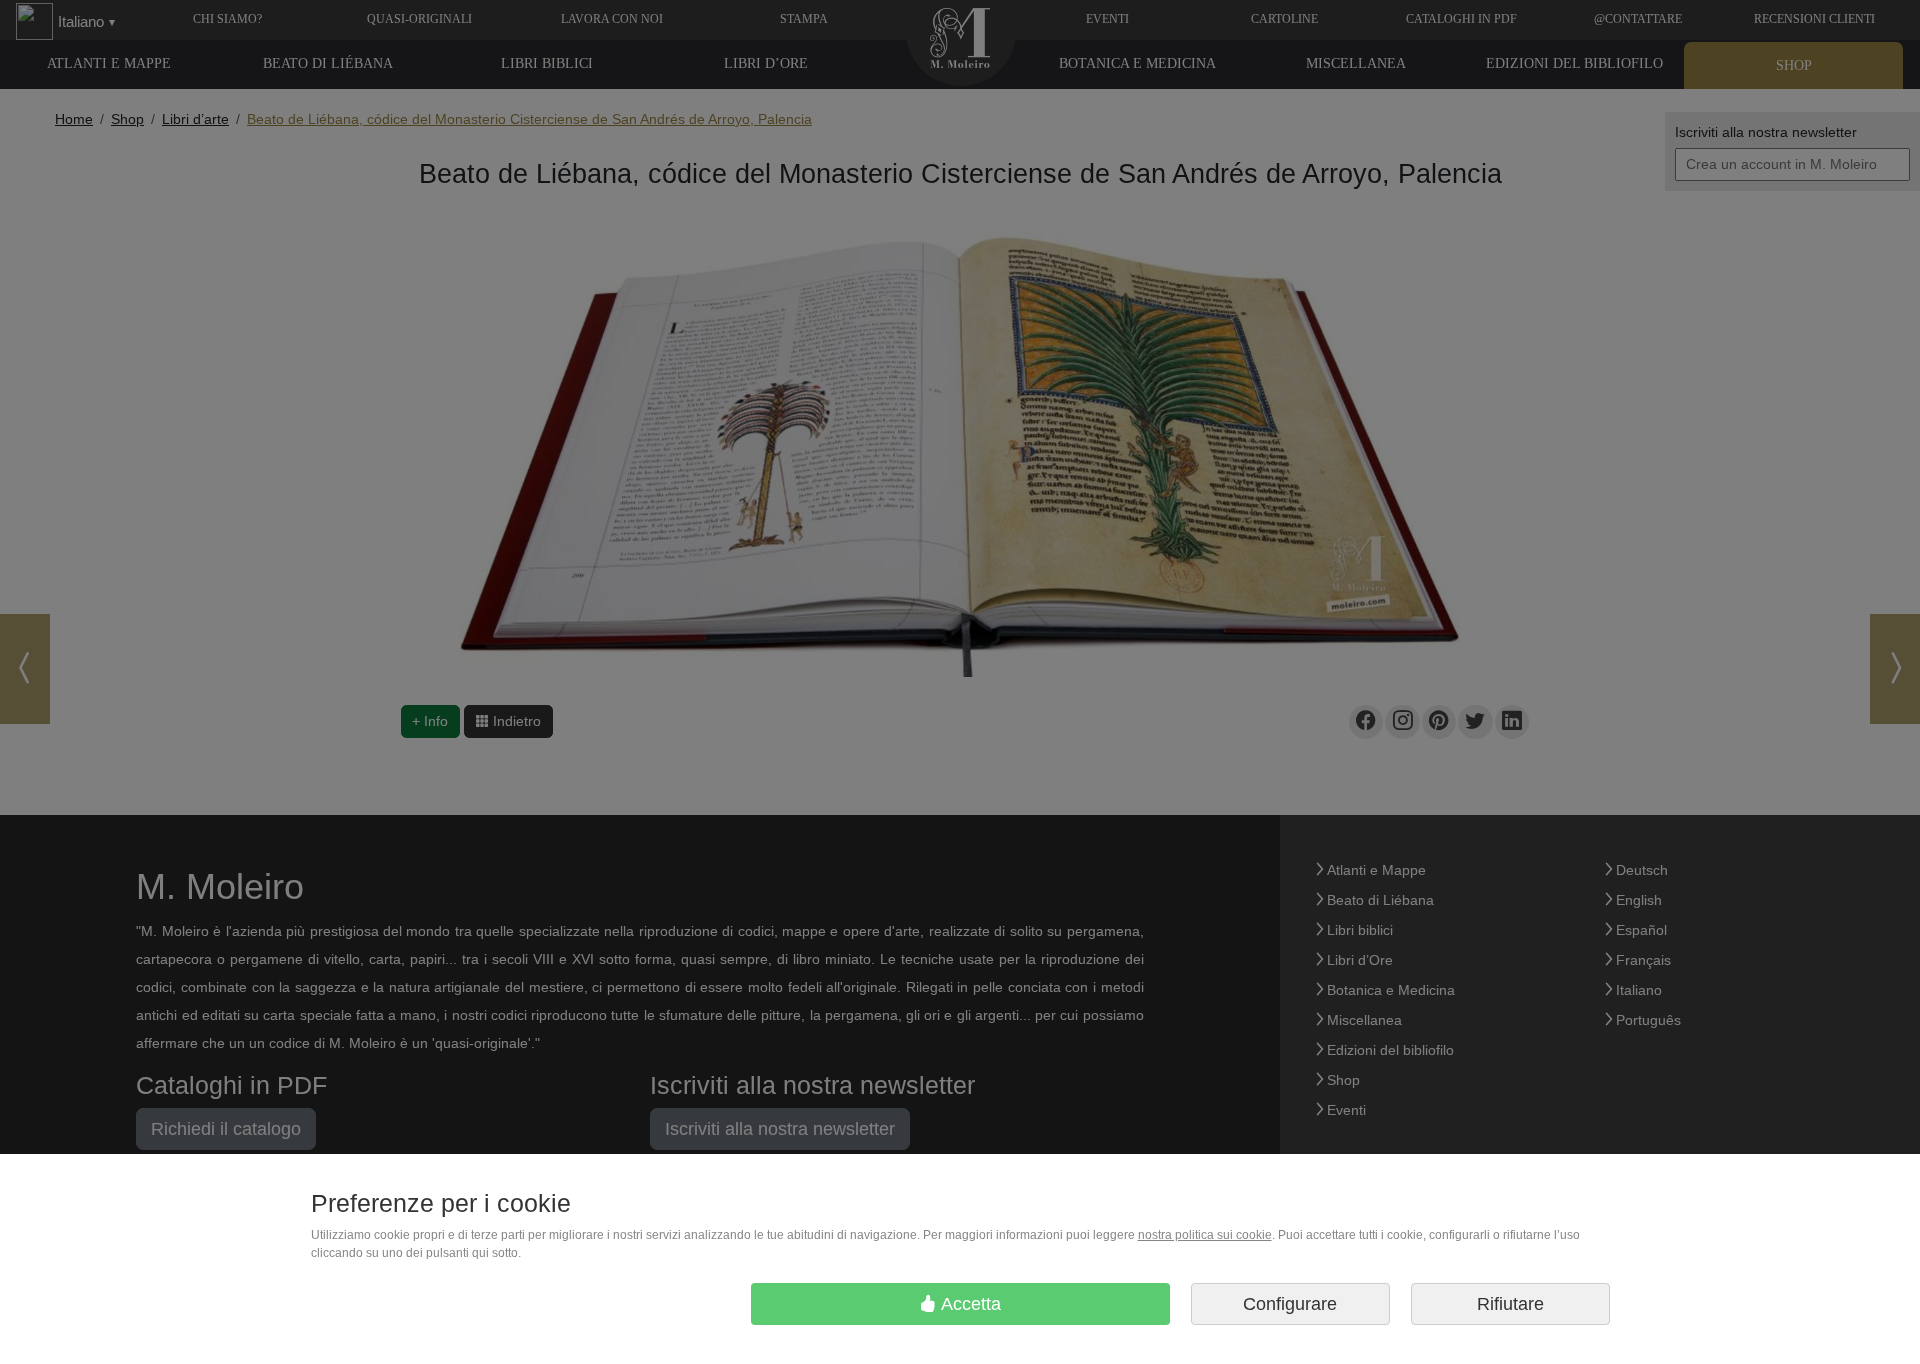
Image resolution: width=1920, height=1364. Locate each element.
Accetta (969, 1304)
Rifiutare (1510, 1304)
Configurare (1290, 1304)
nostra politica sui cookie (1205, 1235)
